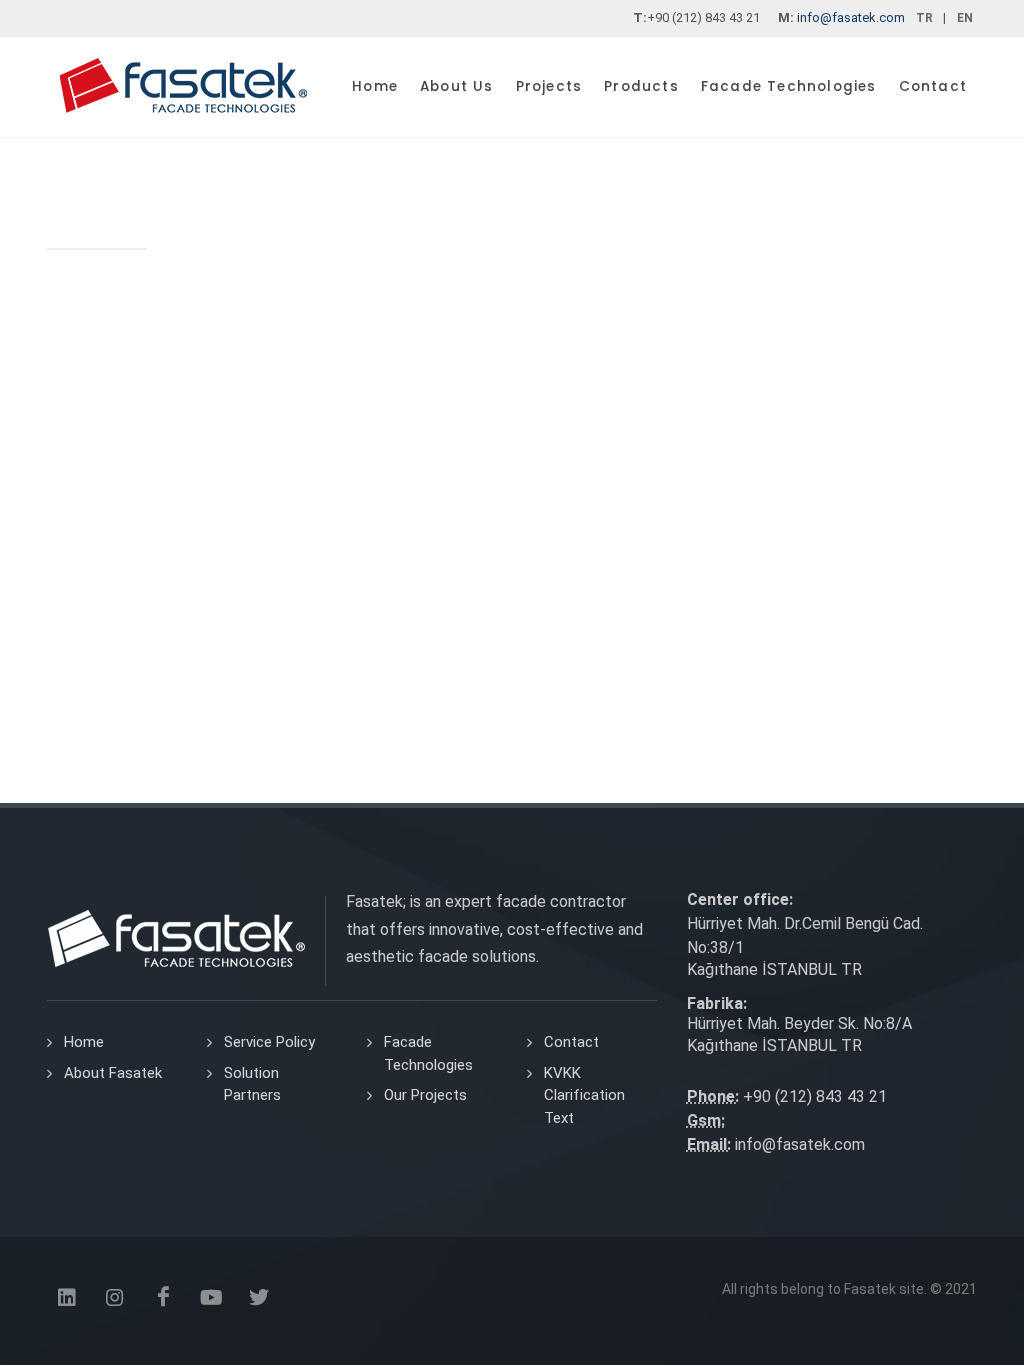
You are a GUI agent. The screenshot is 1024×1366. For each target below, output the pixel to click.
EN (965, 18)
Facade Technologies (428, 1053)
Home (84, 1042)
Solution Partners (252, 1084)
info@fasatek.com (851, 17)
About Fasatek (113, 1073)
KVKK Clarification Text (584, 1095)
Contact (571, 1042)
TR (924, 18)
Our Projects (425, 1095)
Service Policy (269, 1042)
